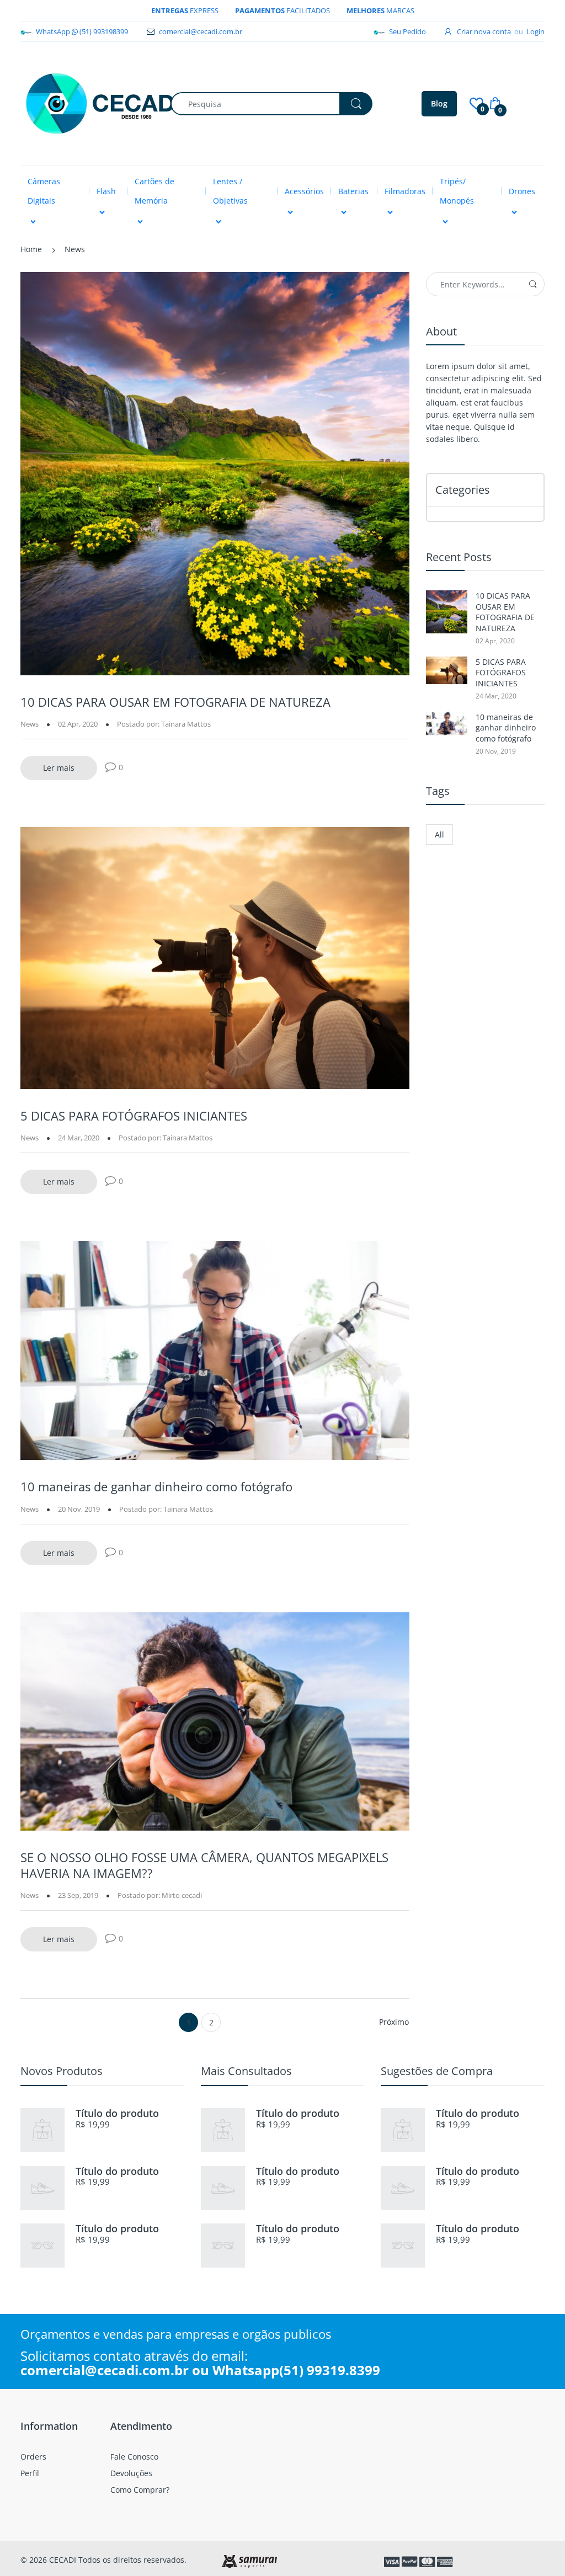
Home (31, 249)
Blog (439, 103)
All (439, 834)
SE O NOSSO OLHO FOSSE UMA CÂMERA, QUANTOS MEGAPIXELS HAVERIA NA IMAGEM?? (204, 1865)
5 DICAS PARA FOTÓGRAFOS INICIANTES (134, 1116)
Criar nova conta (484, 31)
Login (535, 31)
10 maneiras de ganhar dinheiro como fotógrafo (156, 1486)
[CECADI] (103, 103)
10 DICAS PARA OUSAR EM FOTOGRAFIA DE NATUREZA (175, 702)
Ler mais (59, 768)
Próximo (394, 2022)
